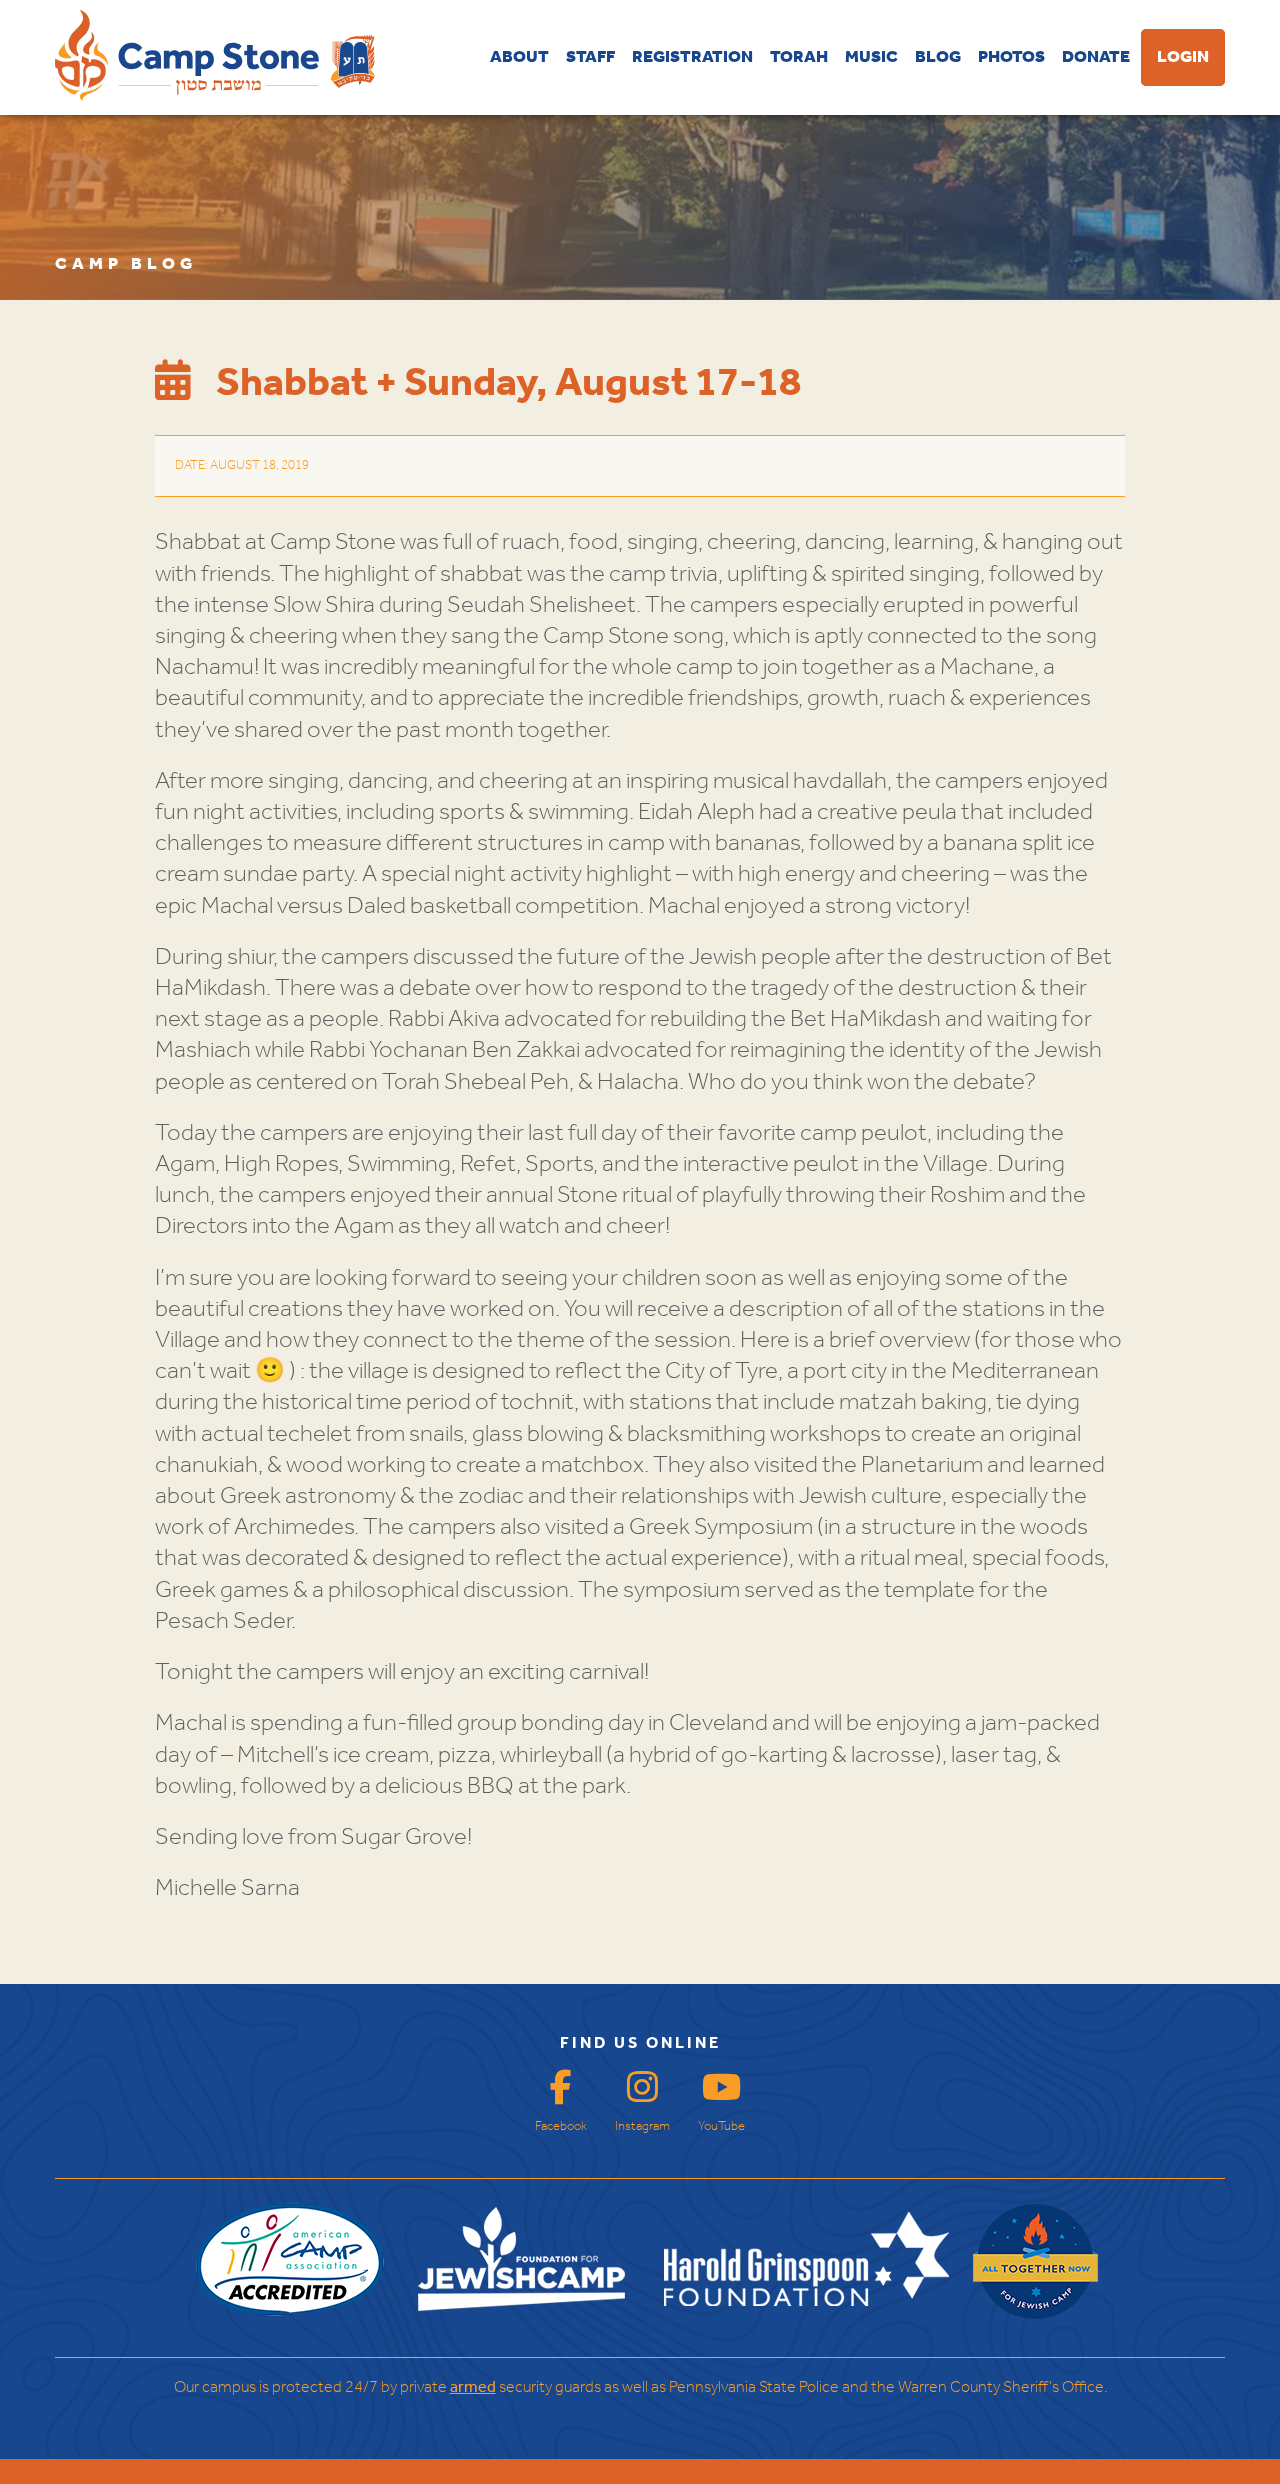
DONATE (1096, 57)
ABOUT (519, 57)
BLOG (938, 57)
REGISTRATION (692, 57)
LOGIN (1183, 57)
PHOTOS (1011, 57)
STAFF (590, 57)
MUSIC (871, 57)
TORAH (799, 57)
